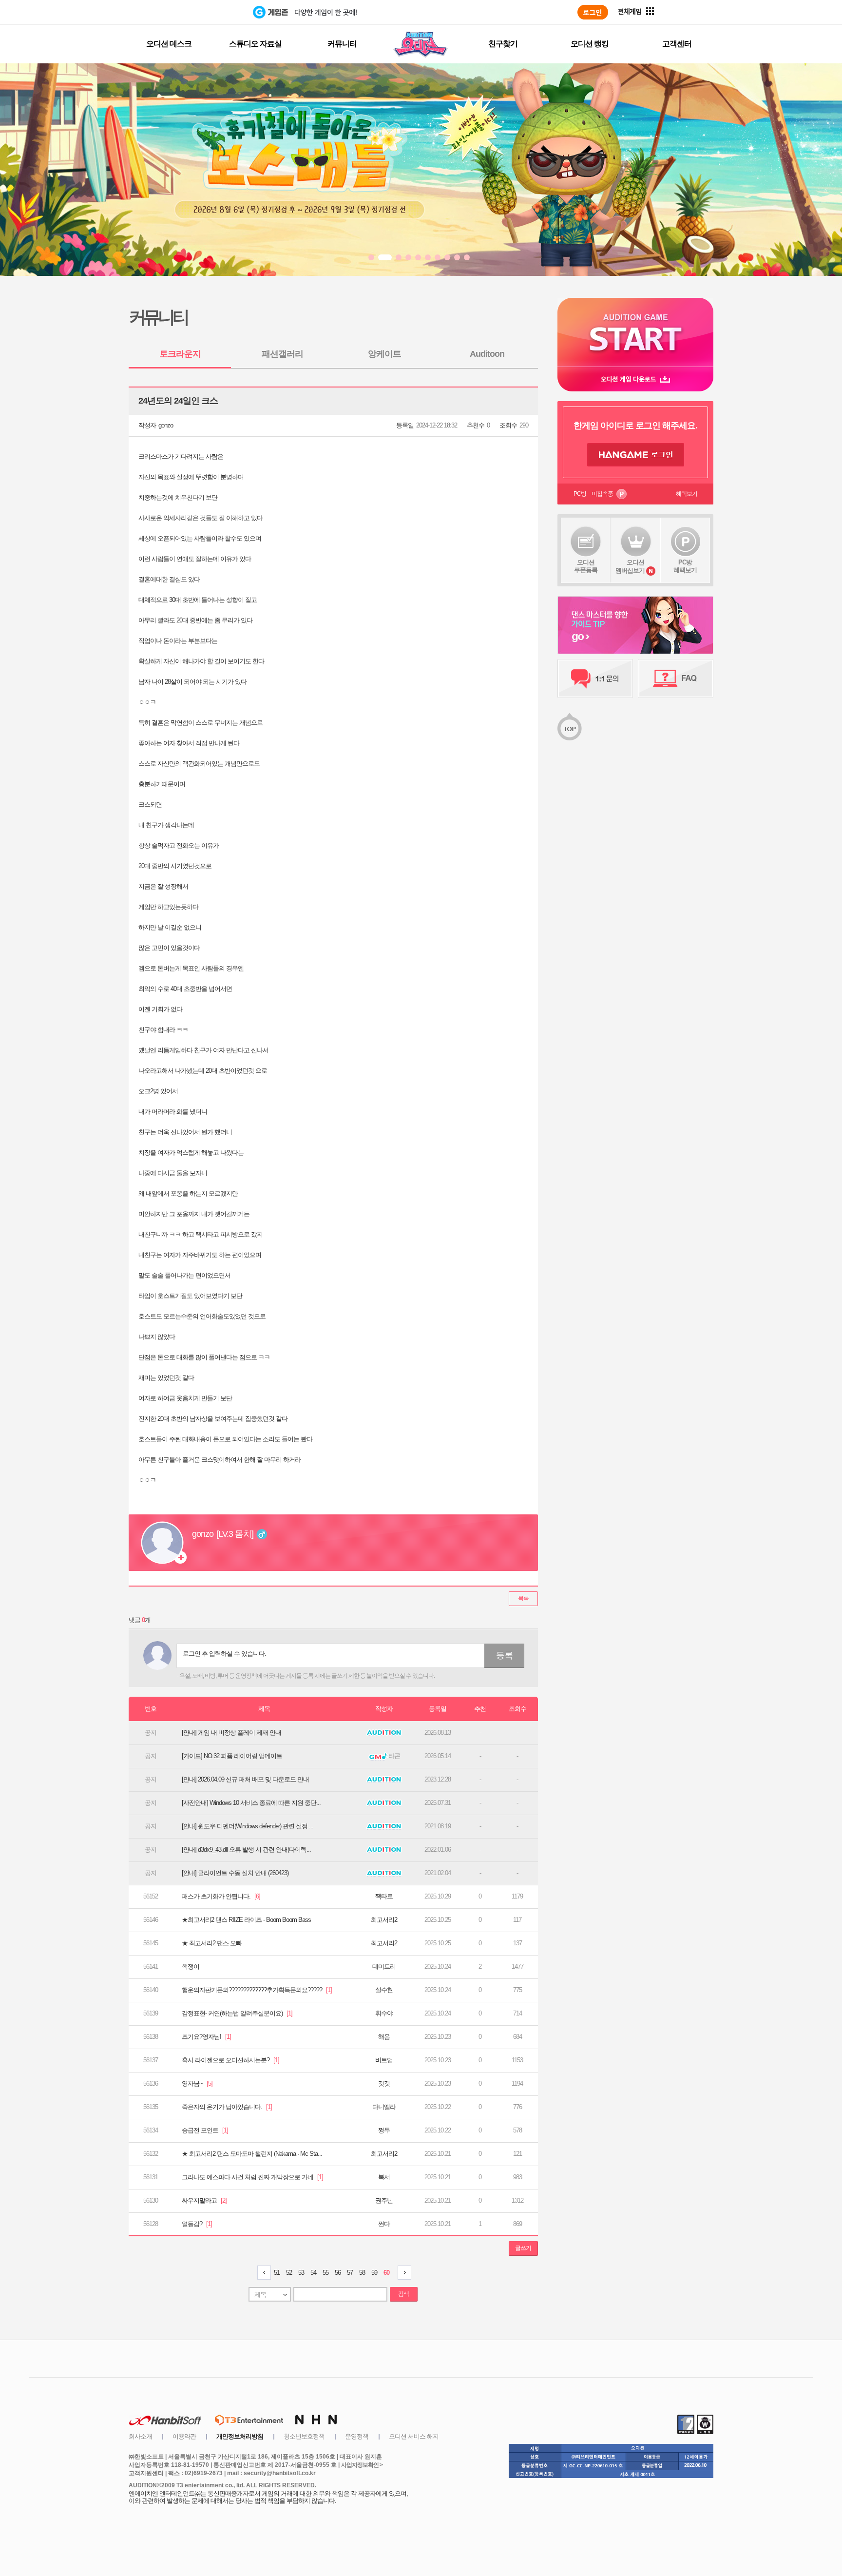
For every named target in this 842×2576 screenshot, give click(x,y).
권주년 (384, 2200)
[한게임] (213, 12)
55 (325, 2273)
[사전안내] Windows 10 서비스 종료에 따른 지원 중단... (251, 1803)
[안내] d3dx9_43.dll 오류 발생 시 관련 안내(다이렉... (246, 1850)
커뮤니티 (342, 44)
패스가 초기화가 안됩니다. (221, 1896)
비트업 (384, 2060)
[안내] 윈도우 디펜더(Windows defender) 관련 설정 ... (248, 1826)
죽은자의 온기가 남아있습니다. (227, 2107)
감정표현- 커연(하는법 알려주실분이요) (237, 2013)
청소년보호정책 (304, 2436)
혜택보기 (687, 494)
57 (350, 2273)
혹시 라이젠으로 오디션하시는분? (230, 2060)
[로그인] (593, 12)
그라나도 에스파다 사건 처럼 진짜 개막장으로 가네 (252, 2177)
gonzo (166, 425)
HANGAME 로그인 (636, 455)
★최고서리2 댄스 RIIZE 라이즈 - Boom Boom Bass (246, 1920)
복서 (384, 2177)
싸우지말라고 (204, 2200)
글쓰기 (523, 2248)
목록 (523, 1598)
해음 (384, 2037)
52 (289, 2273)
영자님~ (197, 2083)
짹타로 (384, 1896)
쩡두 (384, 2130)
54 (313, 2273)
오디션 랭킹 (590, 44)
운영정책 (357, 2436)
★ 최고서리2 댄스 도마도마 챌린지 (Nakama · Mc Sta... (252, 2154)
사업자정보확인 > (362, 2465)
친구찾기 (503, 44)
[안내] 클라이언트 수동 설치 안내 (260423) (235, 1873)
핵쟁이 (191, 1966)
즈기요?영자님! (206, 2037)
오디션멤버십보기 (630, 566)
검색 (403, 2294)
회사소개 (140, 2436)
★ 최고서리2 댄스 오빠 (212, 1943)
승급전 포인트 (205, 2130)
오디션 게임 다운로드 (635, 379)
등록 (504, 1655)
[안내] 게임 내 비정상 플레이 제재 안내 (231, 1733)
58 (362, 2273)
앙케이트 (384, 354)
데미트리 (384, 1966)
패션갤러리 (282, 354)
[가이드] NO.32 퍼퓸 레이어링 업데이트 (232, 1756)
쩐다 (384, 2224)
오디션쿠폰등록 (586, 566)
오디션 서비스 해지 (414, 2436)
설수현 (384, 1990)
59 (374, 2273)
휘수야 (384, 2013)
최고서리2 (384, 1920)
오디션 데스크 (169, 44)
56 (338, 2273)
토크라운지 (180, 354)
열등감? (197, 2224)
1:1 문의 (595, 678)
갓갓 (384, 2083)
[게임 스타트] (635, 332)
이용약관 (184, 2436)
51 (277, 2273)
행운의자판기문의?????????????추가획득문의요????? (257, 1990)
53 (301, 2273)
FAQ (676, 678)
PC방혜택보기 (685, 566)
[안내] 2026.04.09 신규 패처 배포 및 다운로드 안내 (245, 1779)
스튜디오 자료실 (255, 44)
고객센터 (677, 44)
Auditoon (487, 354)
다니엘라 (384, 2107)
